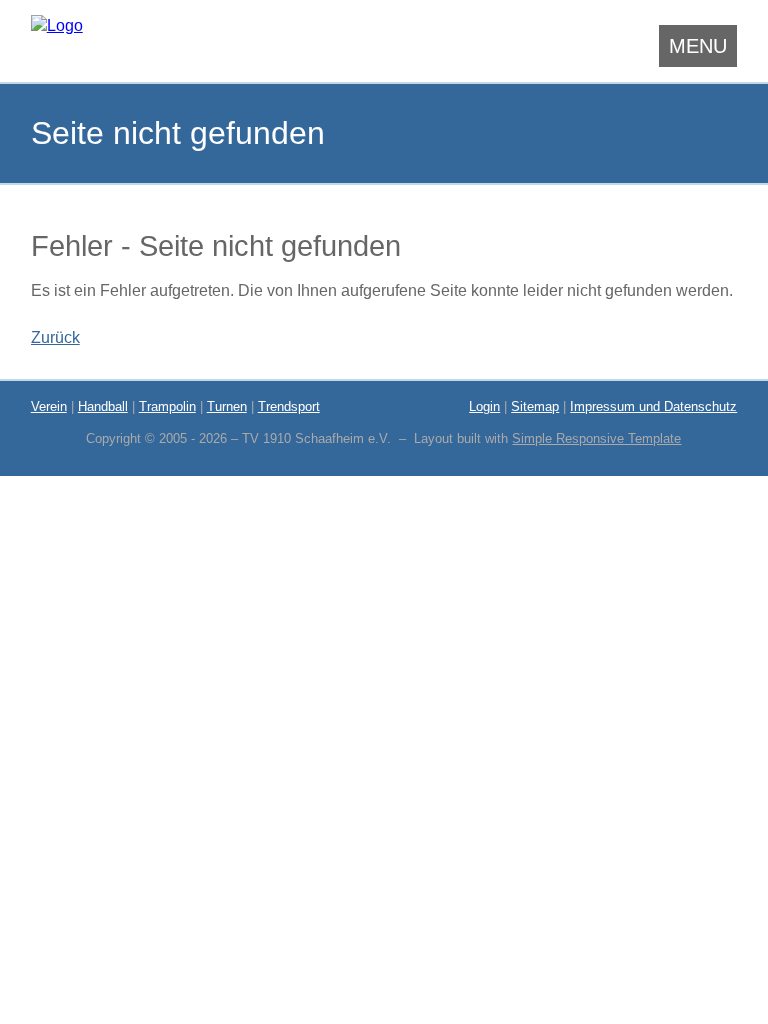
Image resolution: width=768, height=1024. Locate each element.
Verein (49, 406)
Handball (103, 406)
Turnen (227, 406)
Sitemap (535, 406)
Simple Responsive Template (596, 438)
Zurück (55, 337)
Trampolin (167, 406)
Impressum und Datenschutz (653, 406)
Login (484, 406)
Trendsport (289, 406)
